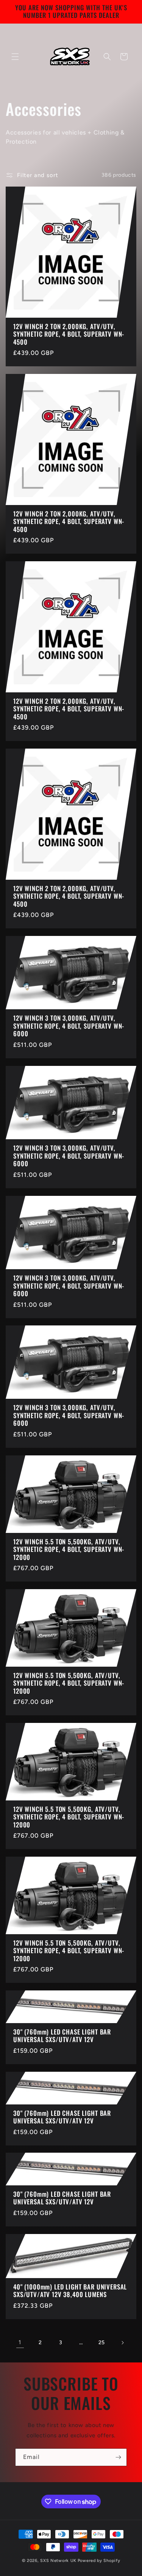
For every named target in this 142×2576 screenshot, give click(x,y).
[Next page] (122, 2343)
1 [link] (20, 2342)
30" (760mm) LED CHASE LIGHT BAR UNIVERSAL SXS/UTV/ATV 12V (62, 2036)
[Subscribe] (118, 2457)
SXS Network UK (58, 2561)
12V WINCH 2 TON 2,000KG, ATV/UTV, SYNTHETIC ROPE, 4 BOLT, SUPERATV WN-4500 (69, 334)
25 (102, 2342)
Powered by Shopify (99, 2561)
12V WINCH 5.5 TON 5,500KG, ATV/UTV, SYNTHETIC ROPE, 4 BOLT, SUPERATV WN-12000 (69, 1549)
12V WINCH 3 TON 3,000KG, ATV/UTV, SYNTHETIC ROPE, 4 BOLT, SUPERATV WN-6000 (69, 1026)
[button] (15, 57)
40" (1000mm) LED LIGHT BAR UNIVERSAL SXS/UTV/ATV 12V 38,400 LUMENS (70, 2291)
